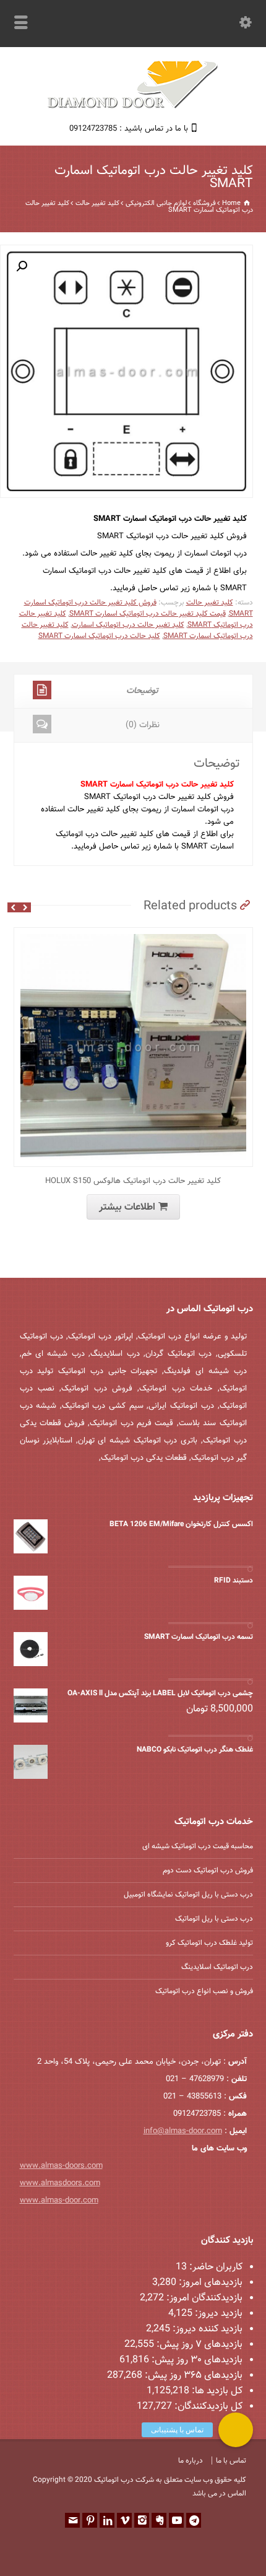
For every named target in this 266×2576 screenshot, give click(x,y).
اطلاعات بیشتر (127, 1207)
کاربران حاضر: (215, 2267)
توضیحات (142, 691)
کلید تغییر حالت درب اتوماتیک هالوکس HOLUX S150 (133, 1181)
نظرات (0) (143, 725)
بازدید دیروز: (217, 2314)
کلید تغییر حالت (97, 203)
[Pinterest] (90, 2520)
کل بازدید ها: (216, 2391)
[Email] (72, 2520)
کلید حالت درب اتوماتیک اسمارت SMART (99, 636)
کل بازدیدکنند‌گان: (207, 2407)
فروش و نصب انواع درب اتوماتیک (204, 1991)
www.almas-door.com (59, 2201)
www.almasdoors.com (60, 2183)
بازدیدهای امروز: (209, 2283)
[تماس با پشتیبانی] (236, 2430)
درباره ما (191, 2461)
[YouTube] (176, 2520)
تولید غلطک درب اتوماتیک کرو (209, 1943)
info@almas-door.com (183, 2131)
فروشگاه (204, 203)
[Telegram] (194, 2520)
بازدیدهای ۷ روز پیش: (198, 2345)
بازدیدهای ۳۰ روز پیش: (196, 2360)
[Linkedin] (107, 2520)
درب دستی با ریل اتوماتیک (214, 1919)
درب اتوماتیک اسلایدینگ (217, 1967)
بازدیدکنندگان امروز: (203, 2298)
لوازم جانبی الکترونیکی (156, 203)
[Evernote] (159, 2520)
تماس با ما (231, 2461)
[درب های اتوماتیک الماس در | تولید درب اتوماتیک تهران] (133, 107)
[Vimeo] (124, 2520)
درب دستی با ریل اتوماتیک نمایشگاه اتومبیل (188, 1895)
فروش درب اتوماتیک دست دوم (208, 1871)
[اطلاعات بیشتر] (124, 935)
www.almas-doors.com (61, 2166)
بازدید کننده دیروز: (206, 2329)
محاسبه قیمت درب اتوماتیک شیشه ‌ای (198, 1846)
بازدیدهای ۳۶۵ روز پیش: (192, 2376)
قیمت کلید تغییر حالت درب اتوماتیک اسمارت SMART (148, 614)
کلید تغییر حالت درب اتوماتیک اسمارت (128, 625)
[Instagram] (142, 2520)
